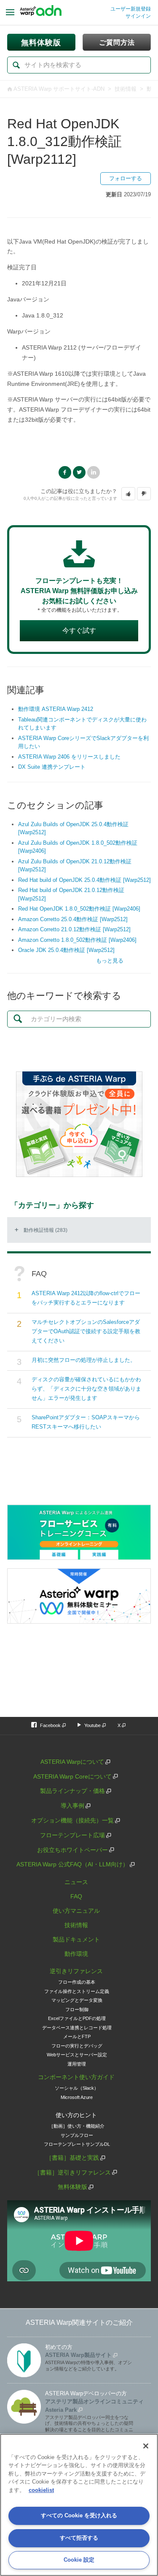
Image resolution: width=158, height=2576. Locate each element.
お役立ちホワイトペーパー (72, 1850)
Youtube (92, 1725)
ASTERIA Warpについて (72, 1762)
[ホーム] (41, 13)
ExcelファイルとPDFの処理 (77, 2018)
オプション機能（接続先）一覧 (72, 1820)
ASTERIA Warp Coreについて (72, 1776)
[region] (79, 2505)
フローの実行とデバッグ (77, 2046)
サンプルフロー (77, 2135)
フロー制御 (77, 2009)
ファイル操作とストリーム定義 (77, 1991)
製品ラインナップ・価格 (72, 1791)
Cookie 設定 (79, 2560)
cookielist (41, 2490)
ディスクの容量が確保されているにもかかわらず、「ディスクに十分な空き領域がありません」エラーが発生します (86, 1389)
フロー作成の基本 (77, 1982)
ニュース (76, 1882)
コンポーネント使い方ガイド (76, 2077)
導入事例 (72, 1806)
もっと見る (110, 961)
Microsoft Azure (77, 2097)
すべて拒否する (79, 2538)
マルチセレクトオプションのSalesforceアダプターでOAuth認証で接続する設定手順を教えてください (86, 1331)
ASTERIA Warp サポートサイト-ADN (59, 89)
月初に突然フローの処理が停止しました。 (84, 1360)
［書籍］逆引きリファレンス (72, 2172)
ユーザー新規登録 (131, 9)
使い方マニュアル (76, 1911)
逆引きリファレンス (76, 1971)
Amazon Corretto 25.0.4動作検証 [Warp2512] (73, 919)
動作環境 (76, 1954)
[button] (128, 494)
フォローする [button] (126, 178)
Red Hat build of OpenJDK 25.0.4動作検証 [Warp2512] (84, 880)
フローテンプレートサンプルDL (77, 2144)
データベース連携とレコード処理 (77, 2028)
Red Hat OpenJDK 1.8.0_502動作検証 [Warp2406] (79, 909)
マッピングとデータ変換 (77, 2000)
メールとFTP (77, 2036)
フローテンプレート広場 (72, 1835)
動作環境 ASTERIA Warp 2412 (56, 709)
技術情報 (126, 89)
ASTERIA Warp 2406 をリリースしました (69, 757)
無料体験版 (72, 2187)
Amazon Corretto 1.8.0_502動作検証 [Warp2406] (77, 940)
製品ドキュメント (76, 1939)
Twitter (79, 472)
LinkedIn (94, 472)
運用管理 (77, 2064)
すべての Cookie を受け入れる (79, 2515)
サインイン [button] (138, 16)
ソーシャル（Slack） (77, 2088)
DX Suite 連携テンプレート (52, 767)
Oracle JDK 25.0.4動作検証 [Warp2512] (66, 950)
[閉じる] (146, 2446)
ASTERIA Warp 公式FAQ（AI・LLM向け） (72, 1864)
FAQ (76, 1896)
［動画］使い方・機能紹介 (77, 2126)
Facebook (65, 472)
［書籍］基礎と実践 (72, 2158)
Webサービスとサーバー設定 (77, 2055)
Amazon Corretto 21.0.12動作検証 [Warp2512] (74, 929)
